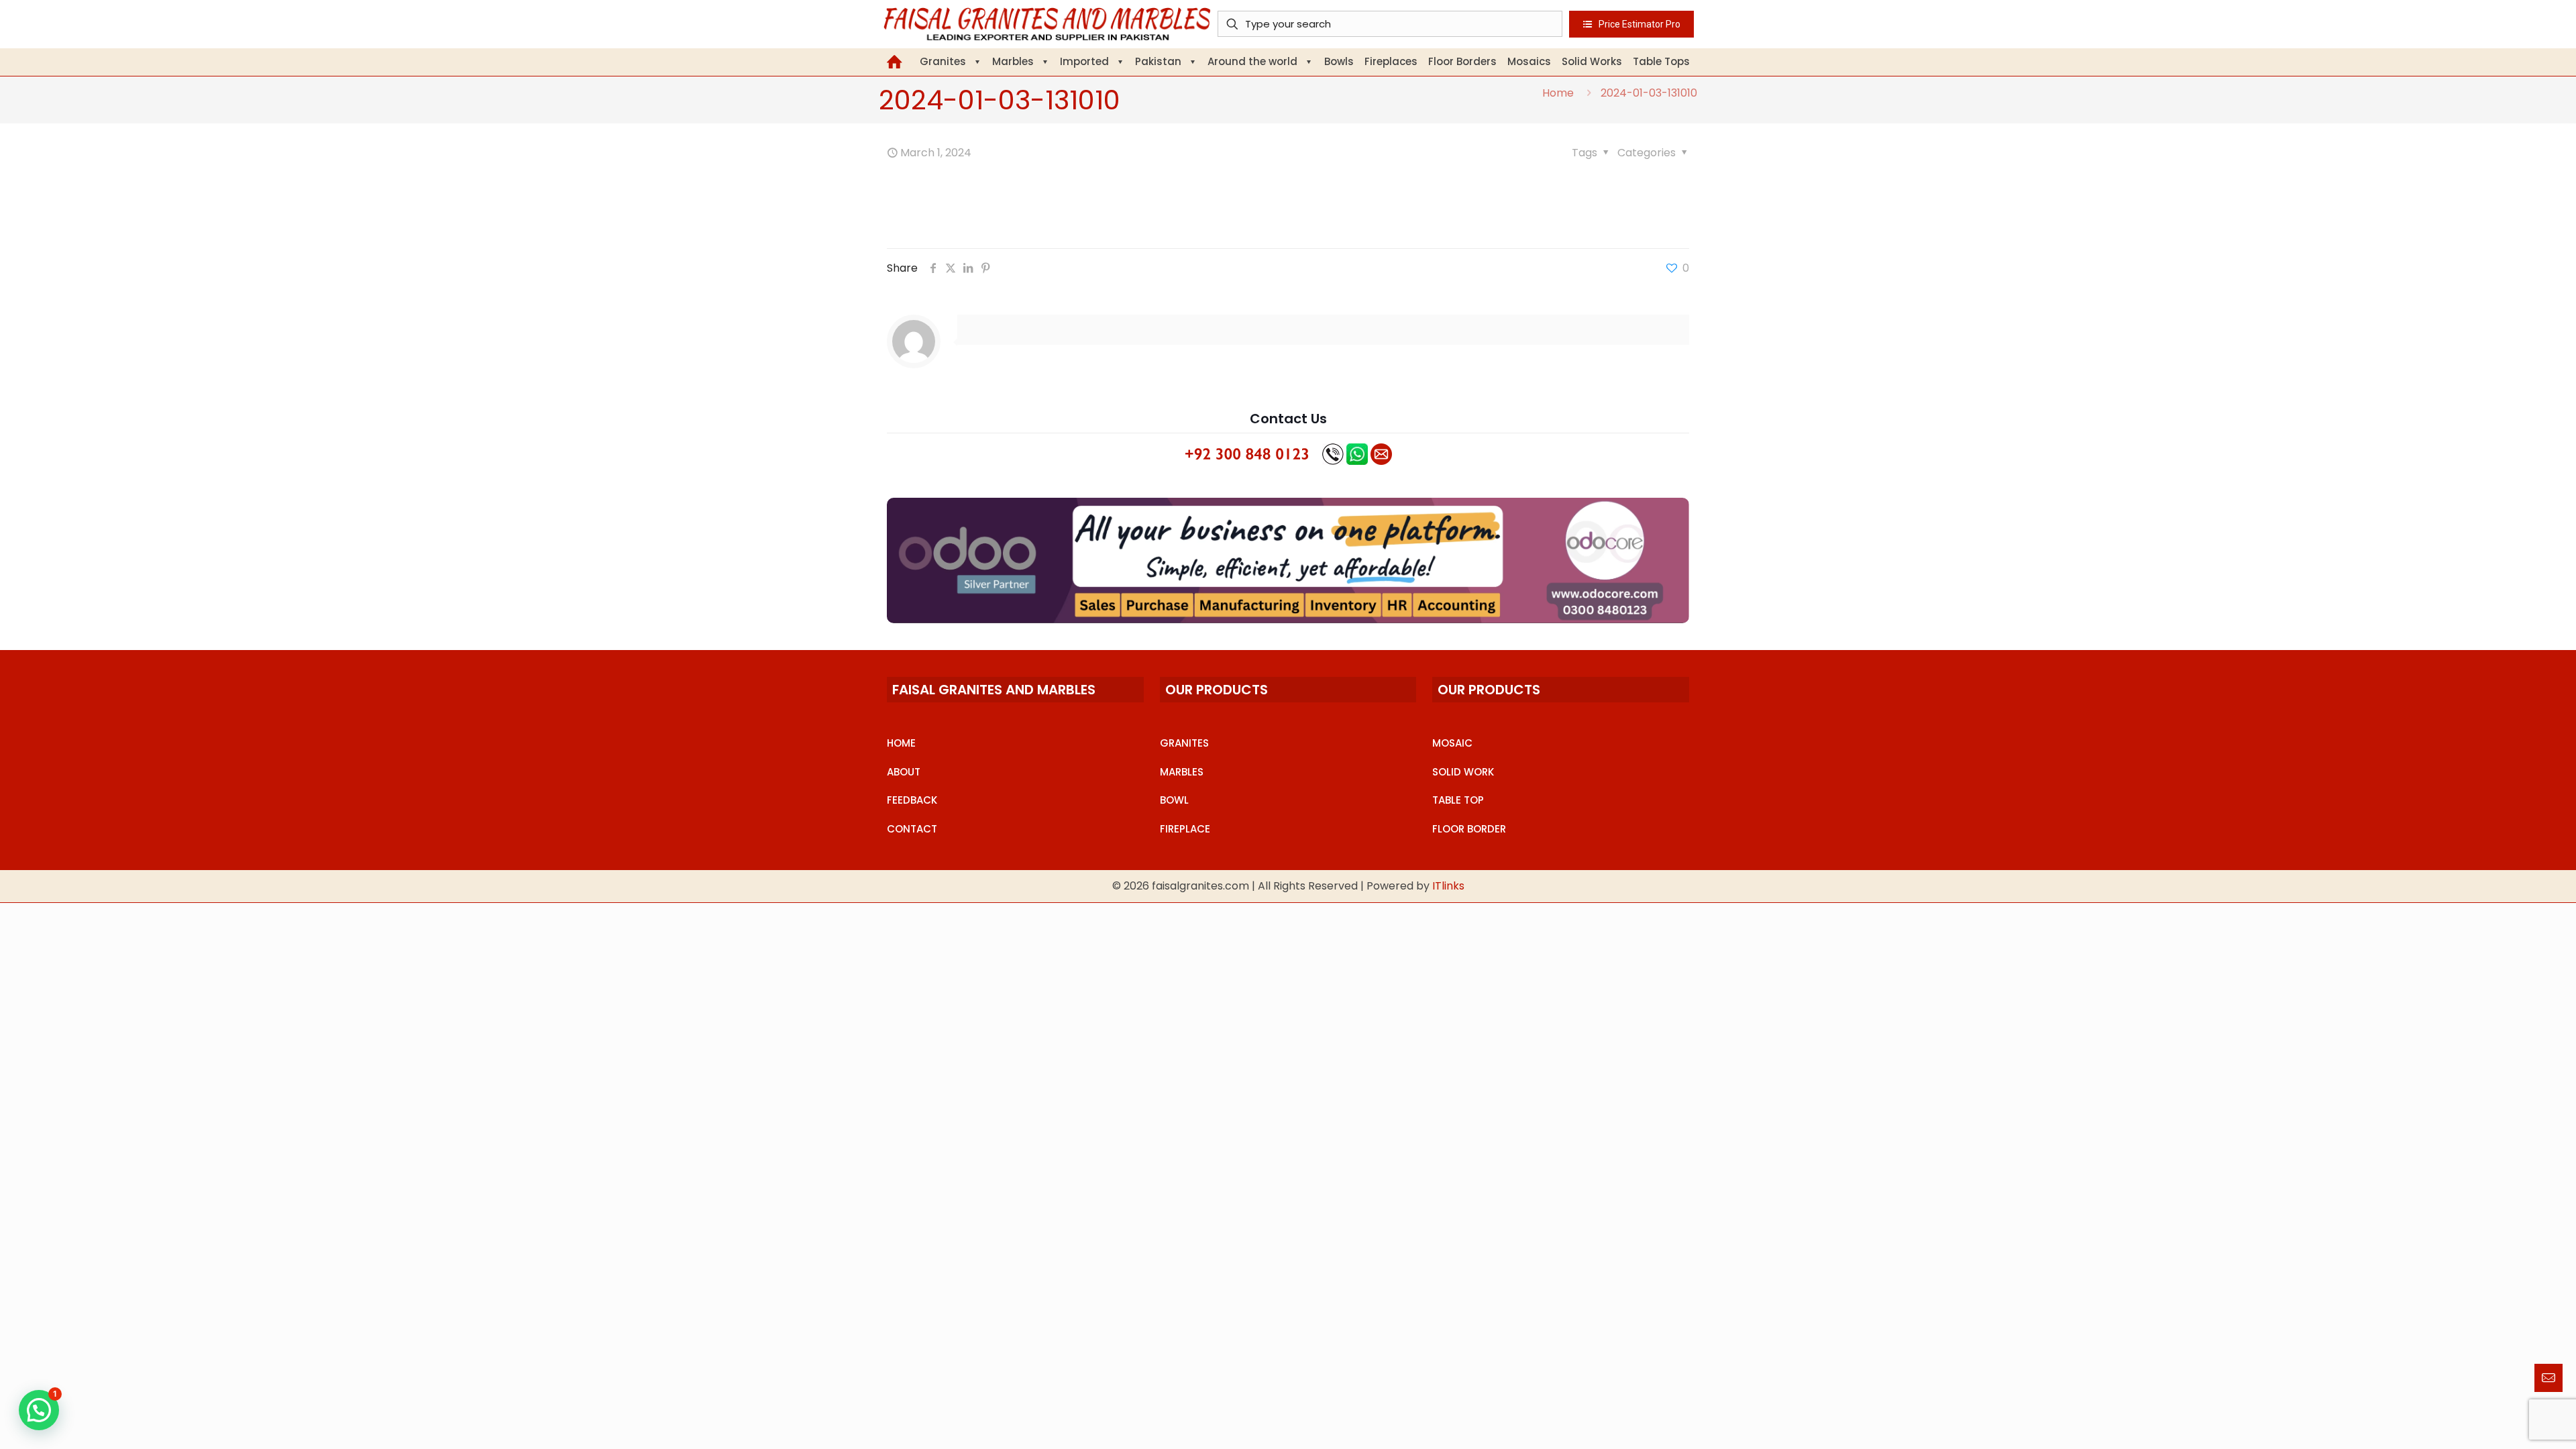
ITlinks (1448, 886)
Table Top (1458, 800)
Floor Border (1469, 829)
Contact (912, 829)
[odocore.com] (1288, 560)
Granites (1184, 743)
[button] (39, 1410)
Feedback (912, 800)
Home (1558, 93)
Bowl (1174, 800)
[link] (1288, 560)
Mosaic (1452, 743)
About (904, 772)
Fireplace (1185, 829)
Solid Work (1463, 772)
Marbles (1182, 772)
